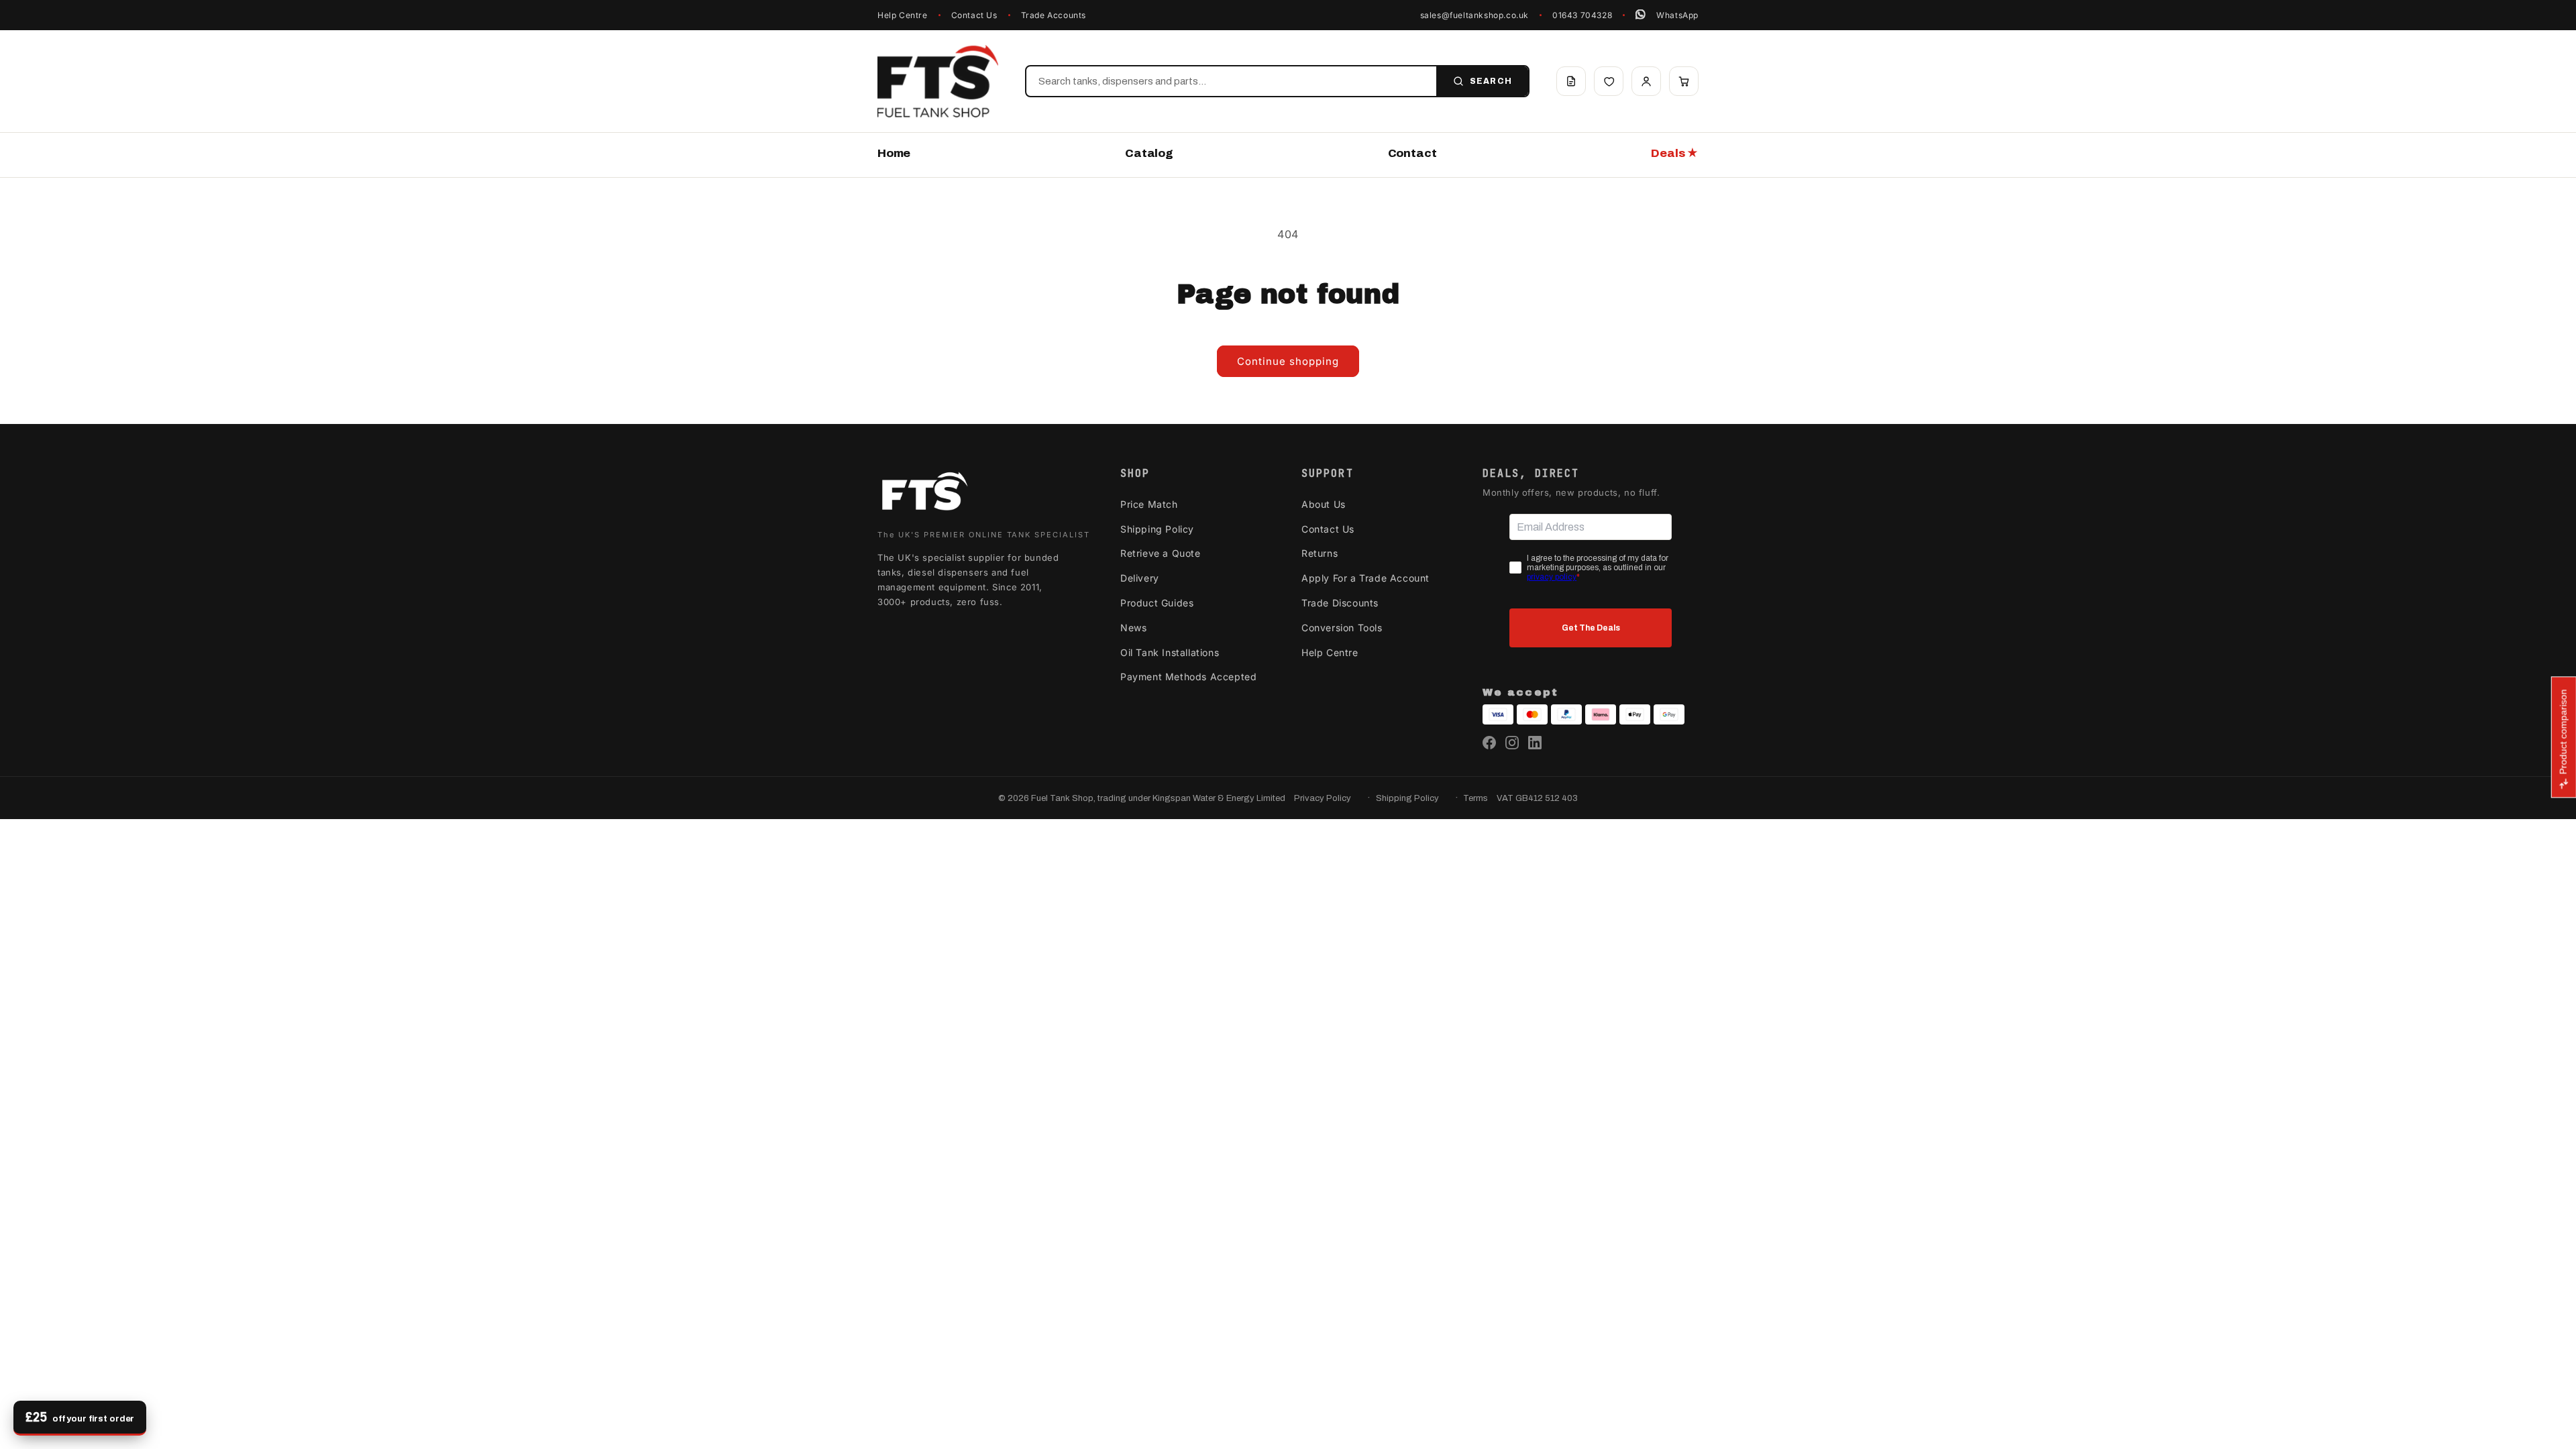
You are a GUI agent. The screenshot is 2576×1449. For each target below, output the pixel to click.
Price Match (1149, 504)
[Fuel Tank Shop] (924, 494)
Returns (1320, 553)
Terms (1475, 798)
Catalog (1149, 153)
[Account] (1646, 81)
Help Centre (903, 15)
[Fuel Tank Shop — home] (938, 81)
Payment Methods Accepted (1188, 677)
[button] (1684, 81)
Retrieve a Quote (1161, 553)
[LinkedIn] (1535, 743)
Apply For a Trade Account (1365, 578)
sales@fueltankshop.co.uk (1474, 15)
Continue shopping (1288, 361)
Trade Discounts (1340, 603)
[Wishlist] (1609, 81)
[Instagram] (1512, 743)
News (1133, 628)
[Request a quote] (1571, 81)
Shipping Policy (1157, 529)
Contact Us (974, 15)
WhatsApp (1677, 15)
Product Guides (1157, 603)
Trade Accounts (1054, 15)
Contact (1412, 153)
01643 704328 (1582, 15)
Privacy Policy (1323, 798)
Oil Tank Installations (1170, 652)
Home (894, 153)
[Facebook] (1489, 743)
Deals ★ (1675, 153)
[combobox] (1231, 81)
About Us (1324, 504)
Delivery (1140, 578)
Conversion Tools (1342, 628)
